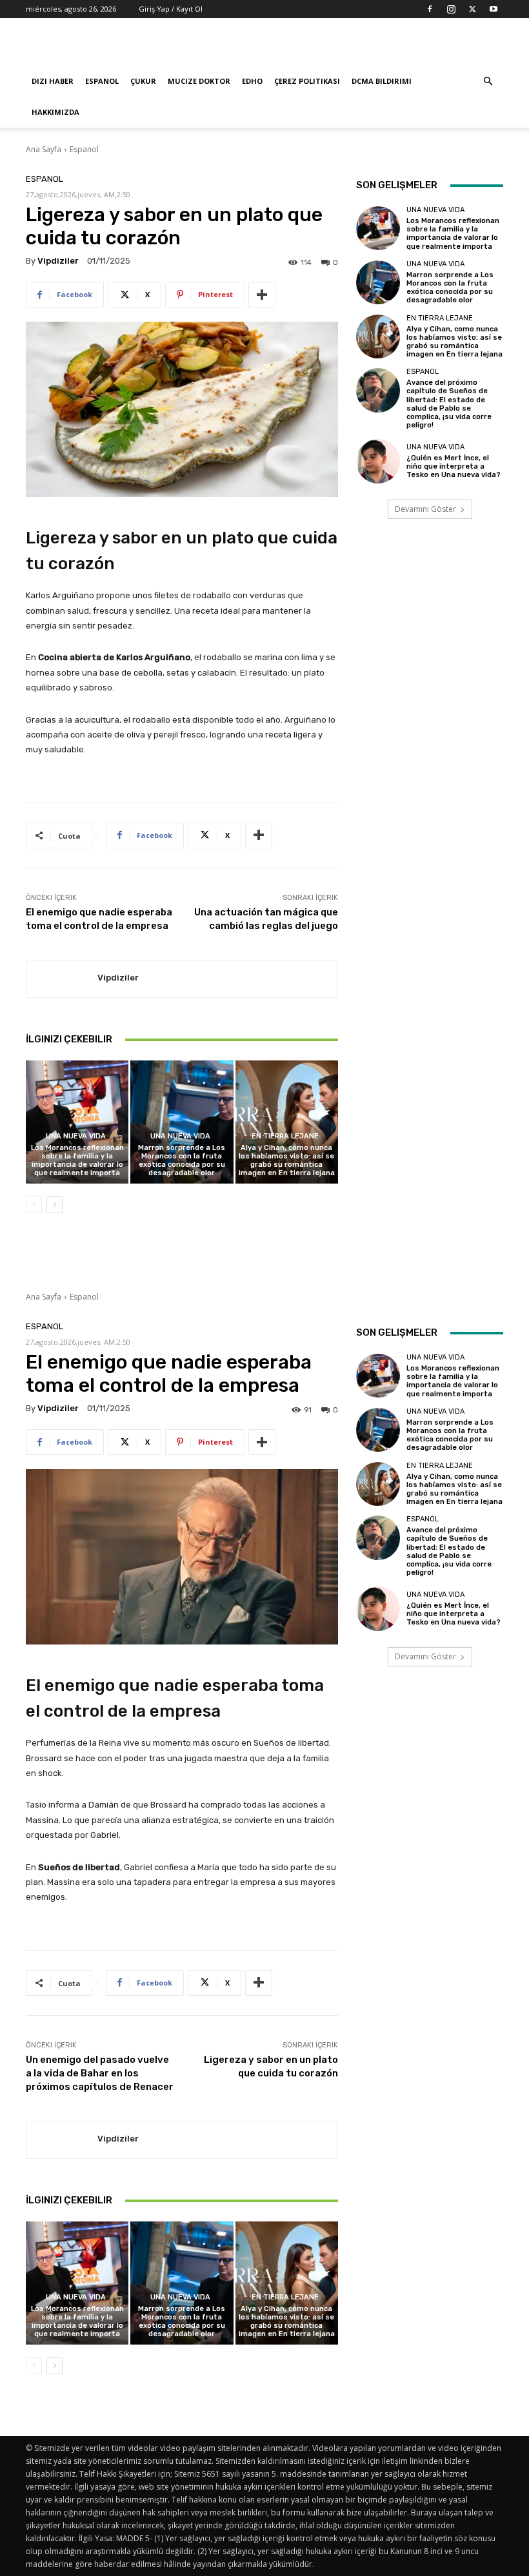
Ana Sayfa (44, 149)
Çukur (143, 81)
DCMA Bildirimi (382, 81)
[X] (472, 9)
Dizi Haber (53, 81)
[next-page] (55, 1205)
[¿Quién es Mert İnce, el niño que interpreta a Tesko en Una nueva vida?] (378, 461)
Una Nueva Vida (76, 1136)
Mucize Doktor (199, 81)
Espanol (102, 81)
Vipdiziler (58, 261)
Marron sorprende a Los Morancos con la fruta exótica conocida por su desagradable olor (182, 1161)
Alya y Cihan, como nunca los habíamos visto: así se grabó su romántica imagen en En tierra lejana (287, 1161)
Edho (252, 81)
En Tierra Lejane (285, 1136)
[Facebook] (430, 9)
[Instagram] (451, 9)
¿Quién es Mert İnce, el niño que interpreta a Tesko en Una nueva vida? (454, 466)
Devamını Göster (425, 509)
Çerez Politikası (307, 81)
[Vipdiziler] (62, 980)
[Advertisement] (352, 46)
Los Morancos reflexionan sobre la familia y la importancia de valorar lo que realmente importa (77, 1161)
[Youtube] (494, 9)
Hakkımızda (55, 112)
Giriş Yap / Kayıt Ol (171, 9)
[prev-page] (34, 1205)
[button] (488, 82)
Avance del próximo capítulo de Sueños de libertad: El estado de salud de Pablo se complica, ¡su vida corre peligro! (449, 404)
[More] (262, 295)
